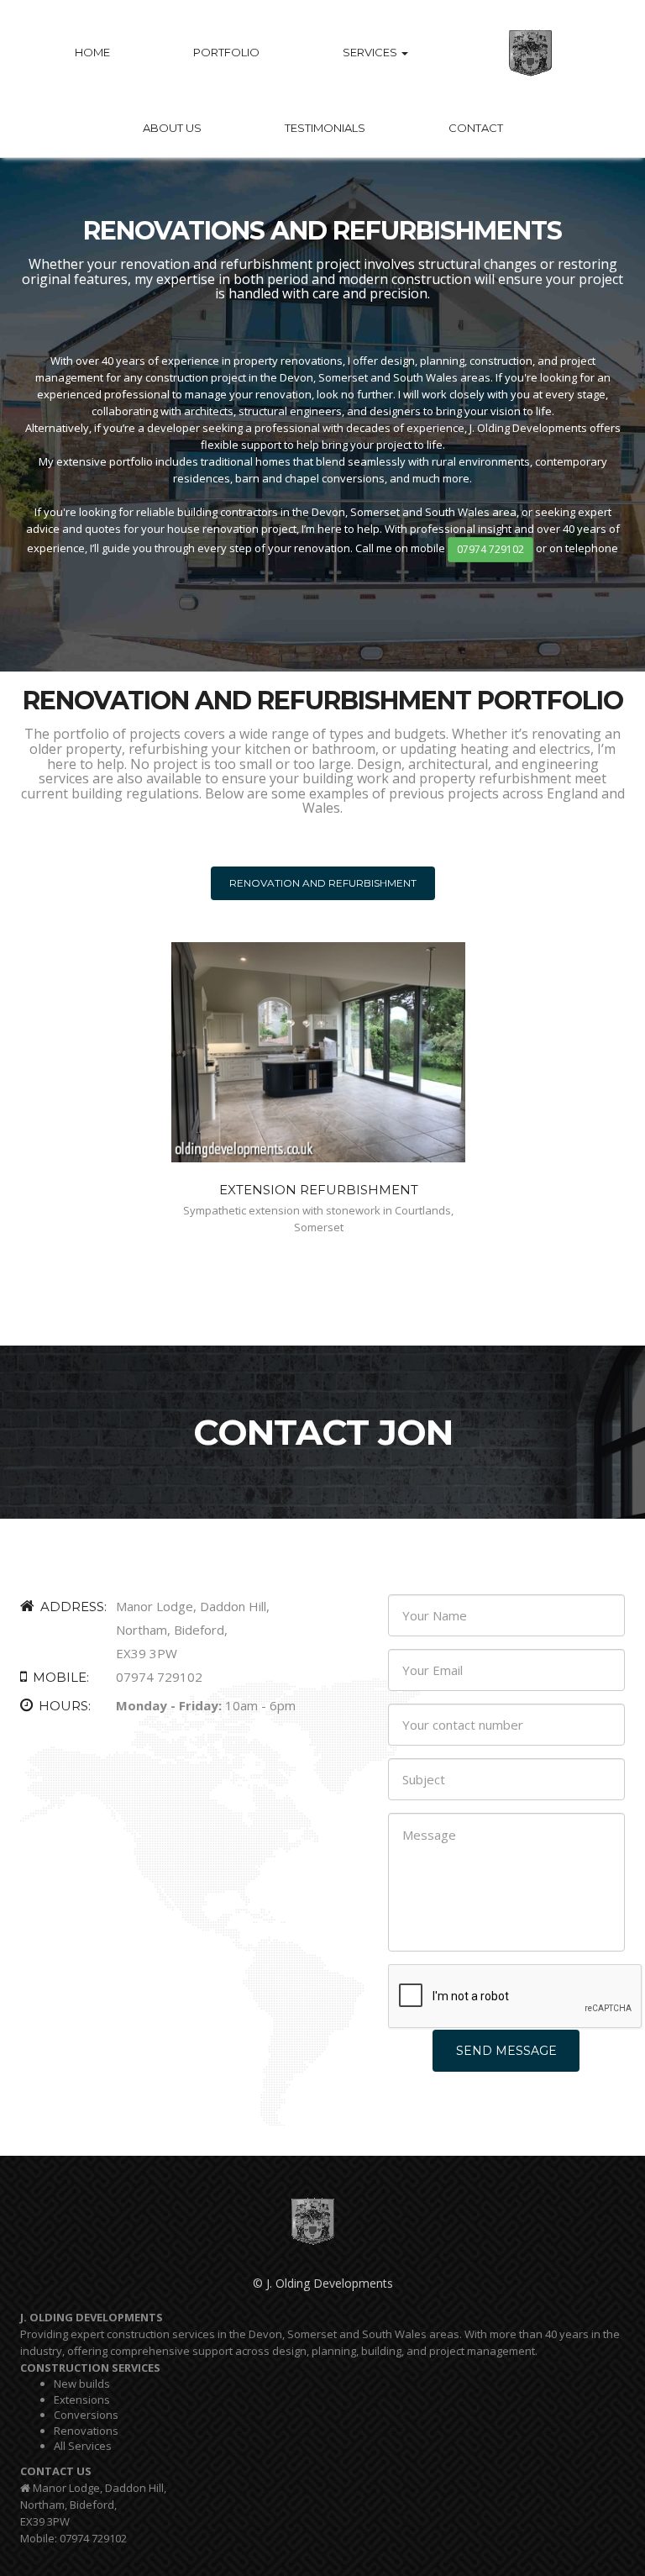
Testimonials (325, 128)
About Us (172, 128)
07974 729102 (490, 549)
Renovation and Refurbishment (323, 883)
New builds (82, 2384)
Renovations (86, 2431)
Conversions (86, 2415)
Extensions (82, 2400)
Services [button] (371, 52)
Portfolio (226, 52)
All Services (83, 2446)
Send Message (506, 2051)
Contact (476, 128)
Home (92, 52)
